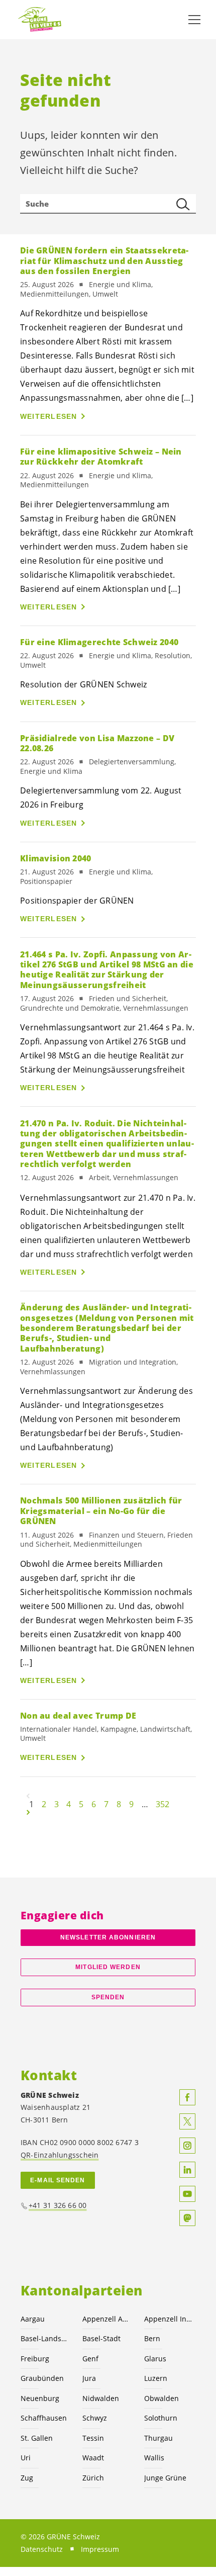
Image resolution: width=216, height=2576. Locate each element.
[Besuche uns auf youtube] (187, 2194)
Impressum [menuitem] (100, 2549)
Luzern (156, 2378)
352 (163, 1804)
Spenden (108, 1997)
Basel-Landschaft (45, 2338)
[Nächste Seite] (28, 1812)
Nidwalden (101, 2398)
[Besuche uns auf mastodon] (187, 2218)
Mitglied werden (108, 1967)
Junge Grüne (165, 2478)
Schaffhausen (44, 2418)
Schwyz (95, 2418)
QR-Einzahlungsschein (60, 2155)
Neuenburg (40, 2398)
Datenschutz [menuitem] (42, 2549)
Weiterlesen (49, 416)
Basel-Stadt (101, 2338)
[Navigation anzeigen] (194, 20)
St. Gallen (37, 2438)
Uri (26, 2458)
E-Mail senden (58, 2180)
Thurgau (158, 2438)
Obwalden (161, 2398)
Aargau (33, 2319)
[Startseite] (40, 20)
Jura (89, 2378)
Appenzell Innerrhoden (169, 2319)
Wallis (154, 2458)
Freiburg (35, 2359)
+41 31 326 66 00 (58, 2205)
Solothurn (161, 2418)
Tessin (93, 2438)
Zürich (93, 2478)
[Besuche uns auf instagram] (187, 2146)
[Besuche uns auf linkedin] (187, 2170)
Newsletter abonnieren (108, 1937)
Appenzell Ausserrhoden (107, 2319)
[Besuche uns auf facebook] (187, 2097)
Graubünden (42, 2378)
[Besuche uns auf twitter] (187, 2121)
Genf (90, 2359)
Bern (152, 2338)
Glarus (155, 2359)
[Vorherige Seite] (28, 1796)
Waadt (93, 2458)
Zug (27, 2478)
